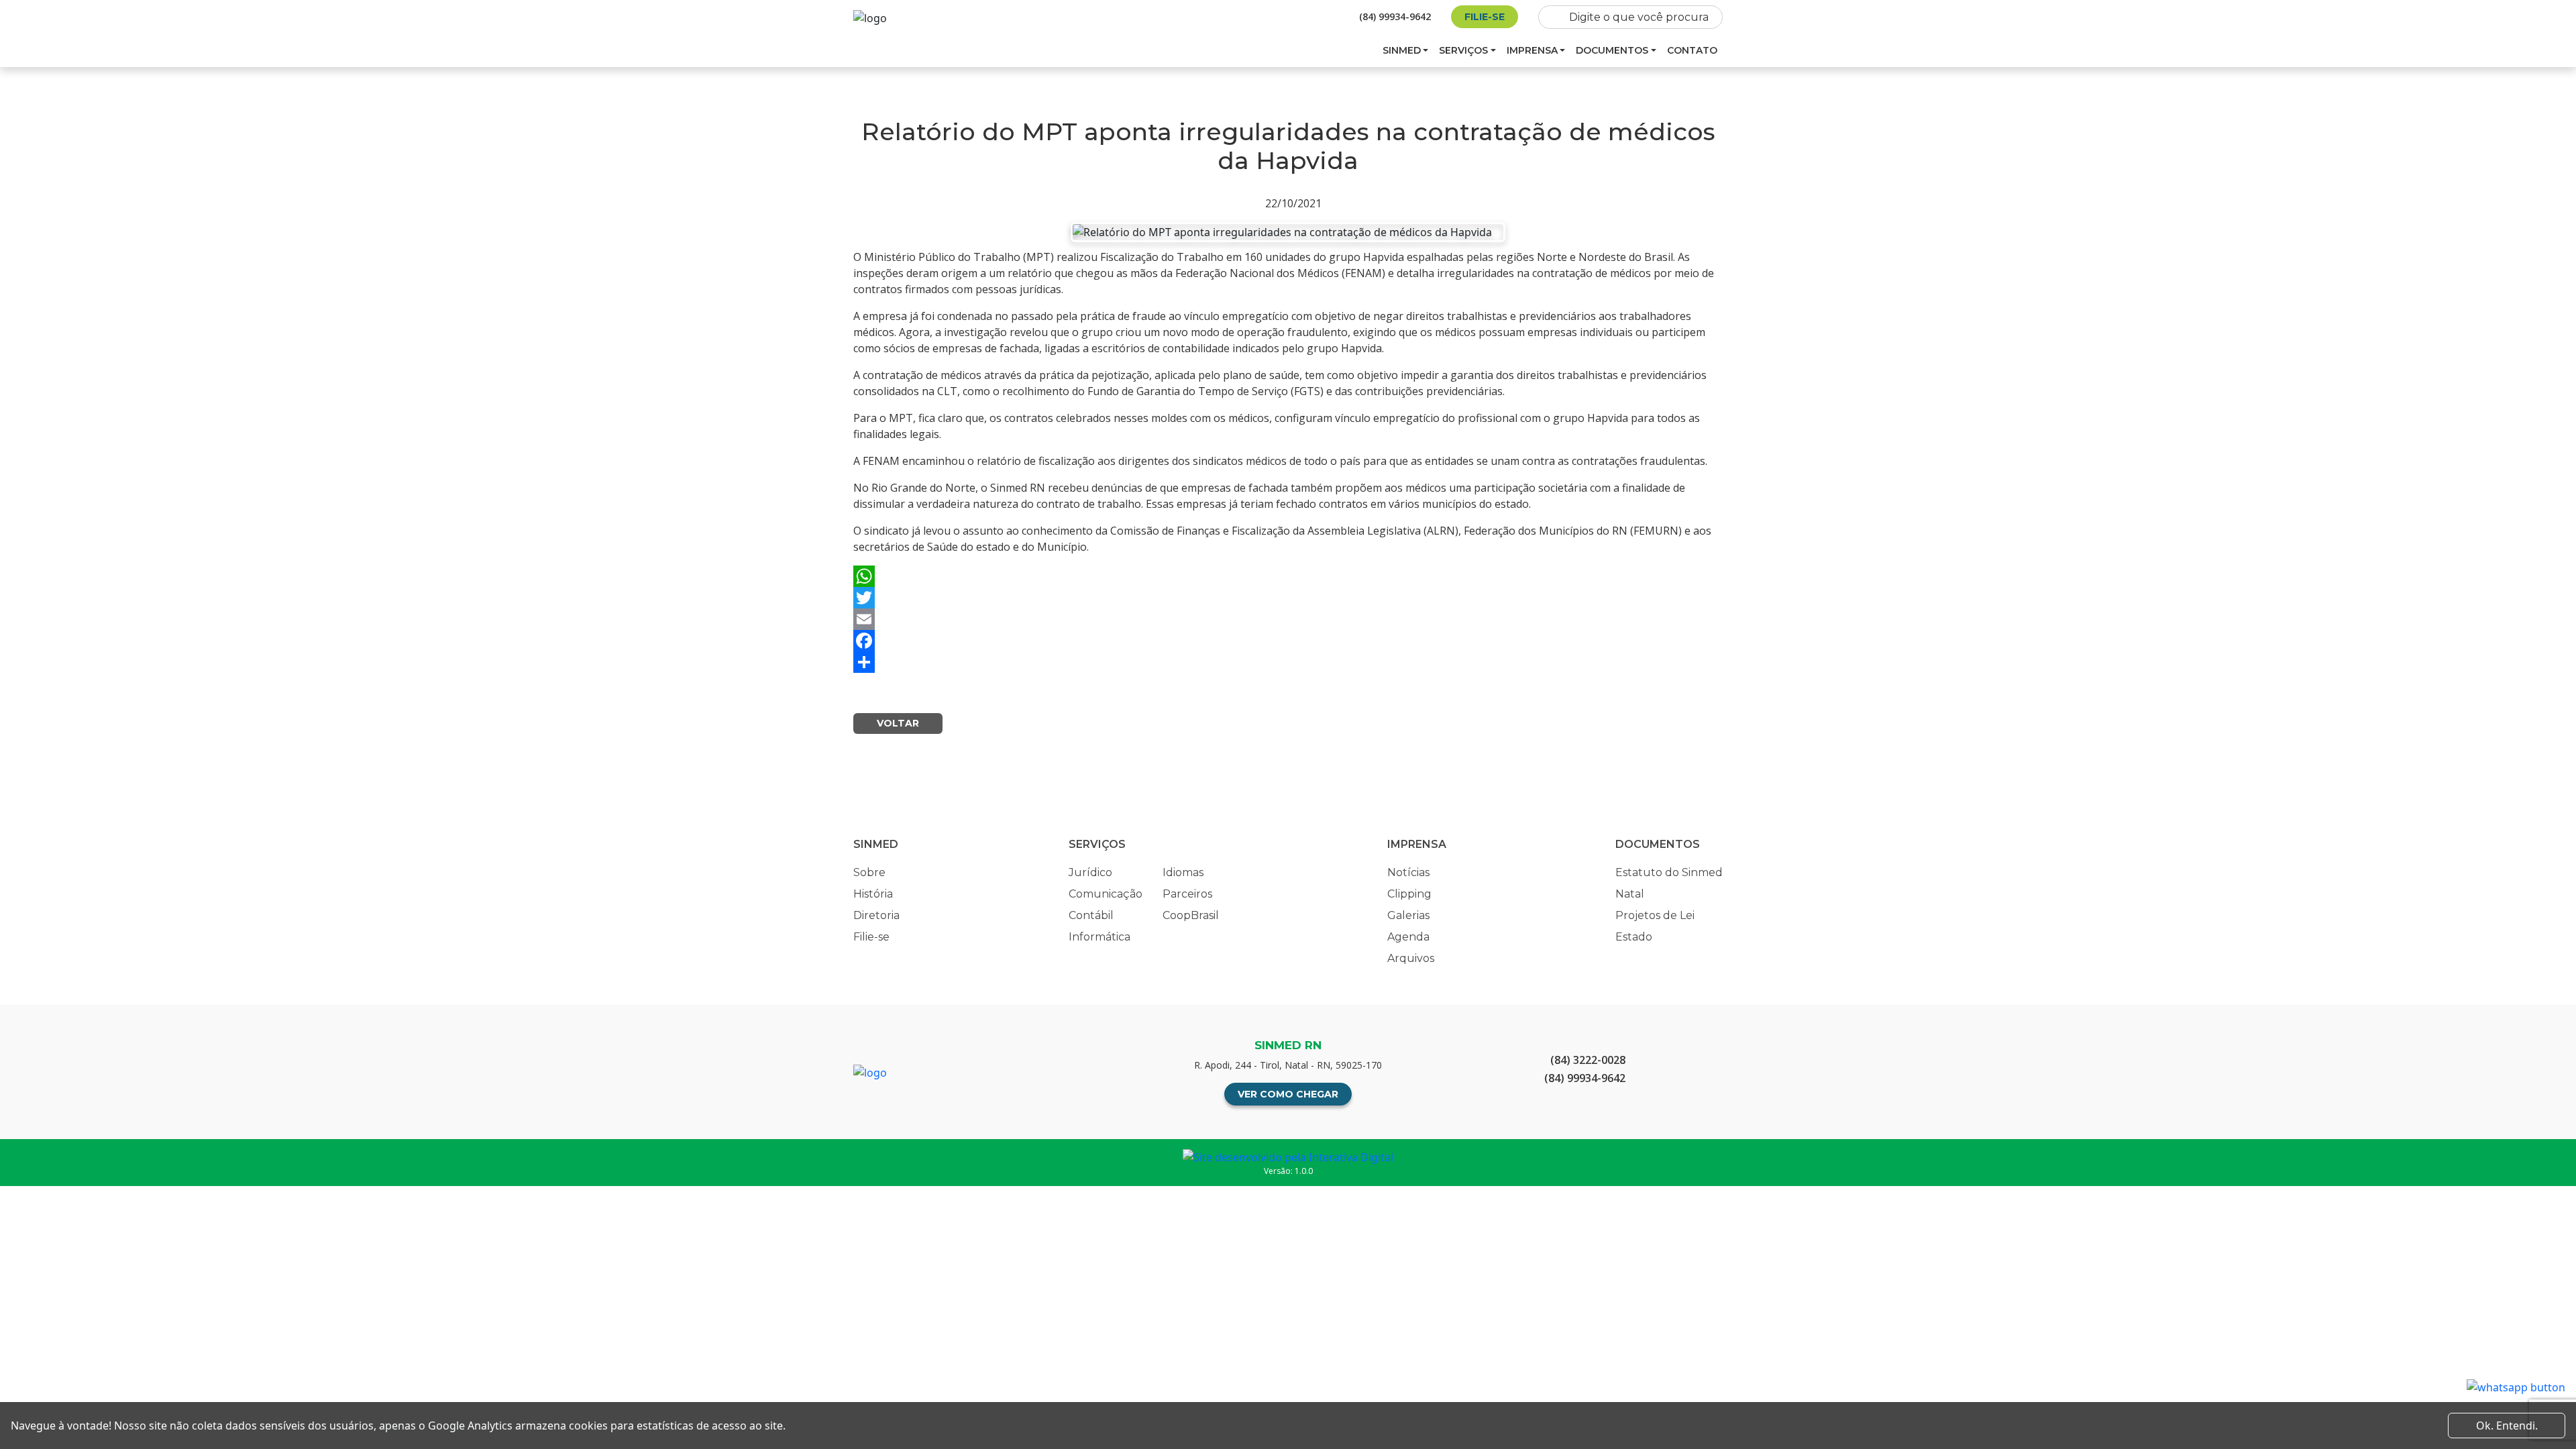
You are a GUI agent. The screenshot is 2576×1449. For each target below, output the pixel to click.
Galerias (1408, 915)
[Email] (1288, 619)
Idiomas (1183, 872)
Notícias (1408, 872)
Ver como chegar (1288, 1094)
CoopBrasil (1191, 915)
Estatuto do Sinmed (1669, 872)
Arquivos (1411, 958)
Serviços (1463, 50)
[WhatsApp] (1288, 576)
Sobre (869, 872)
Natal (1630, 894)
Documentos (1612, 50)
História (873, 894)
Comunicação (1106, 894)
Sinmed (1402, 50)
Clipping (1409, 894)
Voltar (898, 723)
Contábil (1091, 915)
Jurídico (1090, 872)
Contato (1692, 50)
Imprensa (1532, 50)
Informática (1099, 937)
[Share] (1288, 662)
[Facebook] (1288, 641)
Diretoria (876, 915)
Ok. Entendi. (2507, 1426)
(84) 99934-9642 (1395, 16)
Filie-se (1485, 17)
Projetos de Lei (1655, 915)
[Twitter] (1288, 598)
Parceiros (1187, 894)
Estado (1634, 937)
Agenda (1408, 937)
